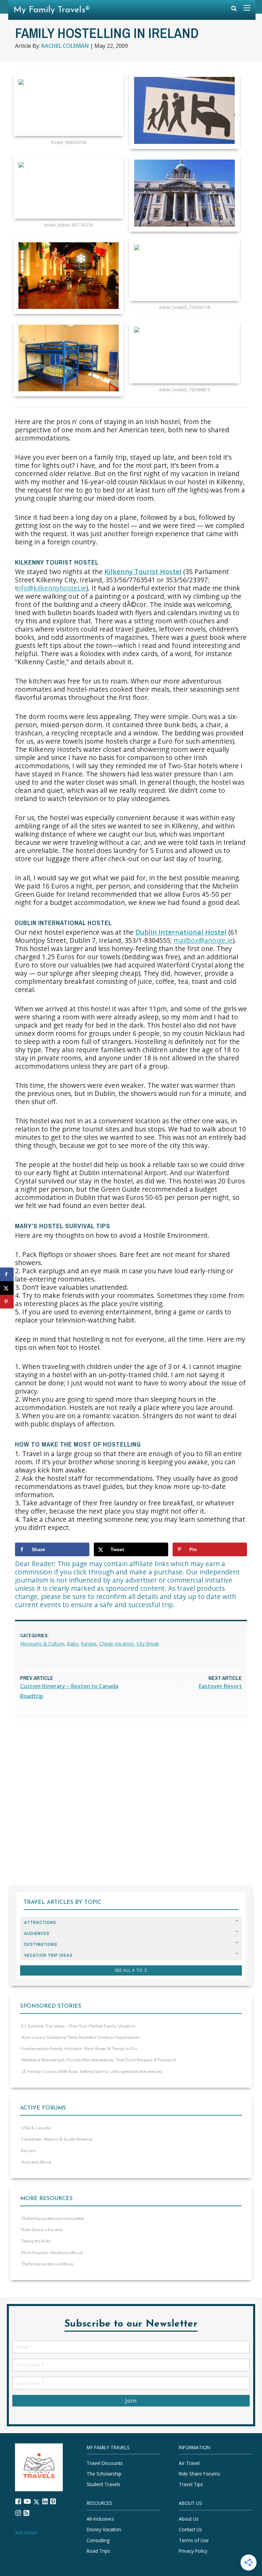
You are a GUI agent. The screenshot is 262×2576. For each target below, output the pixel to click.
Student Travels (104, 2485)
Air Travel (189, 2463)
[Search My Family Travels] (234, 10)
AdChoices (26, 2532)
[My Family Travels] (39, 2467)
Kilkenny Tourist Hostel (143, 572)
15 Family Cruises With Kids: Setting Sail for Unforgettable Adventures (92, 2072)
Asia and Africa (36, 2162)
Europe (89, 1644)
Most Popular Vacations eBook (52, 2253)
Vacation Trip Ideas (48, 1955)
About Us (189, 2519)
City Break (148, 1644)
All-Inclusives (100, 2519)
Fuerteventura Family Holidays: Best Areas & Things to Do (79, 2049)
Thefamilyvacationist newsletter (53, 2219)
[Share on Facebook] (7, 1274)
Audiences (37, 1933)
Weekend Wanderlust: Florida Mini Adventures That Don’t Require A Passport (99, 2060)
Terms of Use (194, 2540)
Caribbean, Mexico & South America (57, 2139)
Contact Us (190, 2530)
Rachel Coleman (65, 46)
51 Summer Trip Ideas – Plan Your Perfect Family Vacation (78, 2026)
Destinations (41, 1944)
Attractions (40, 1922)
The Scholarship (104, 2474)
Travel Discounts (105, 2463)
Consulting (98, 2540)
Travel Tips (191, 2485)
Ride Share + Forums (42, 2230)
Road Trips (98, 2551)
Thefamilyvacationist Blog (47, 2264)
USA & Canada (36, 2128)
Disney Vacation (104, 2530)
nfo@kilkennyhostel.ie (52, 588)
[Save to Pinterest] (7, 1302)
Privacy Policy (193, 2551)
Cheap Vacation (117, 1644)
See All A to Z (131, 1970)
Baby (72, 1644)
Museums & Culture (42, 1644)
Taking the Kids (36, 2241)
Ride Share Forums (199, 2474)
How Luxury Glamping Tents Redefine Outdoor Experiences (81, 2037)
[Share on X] (7, 1288)
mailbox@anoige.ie (203, 940)
